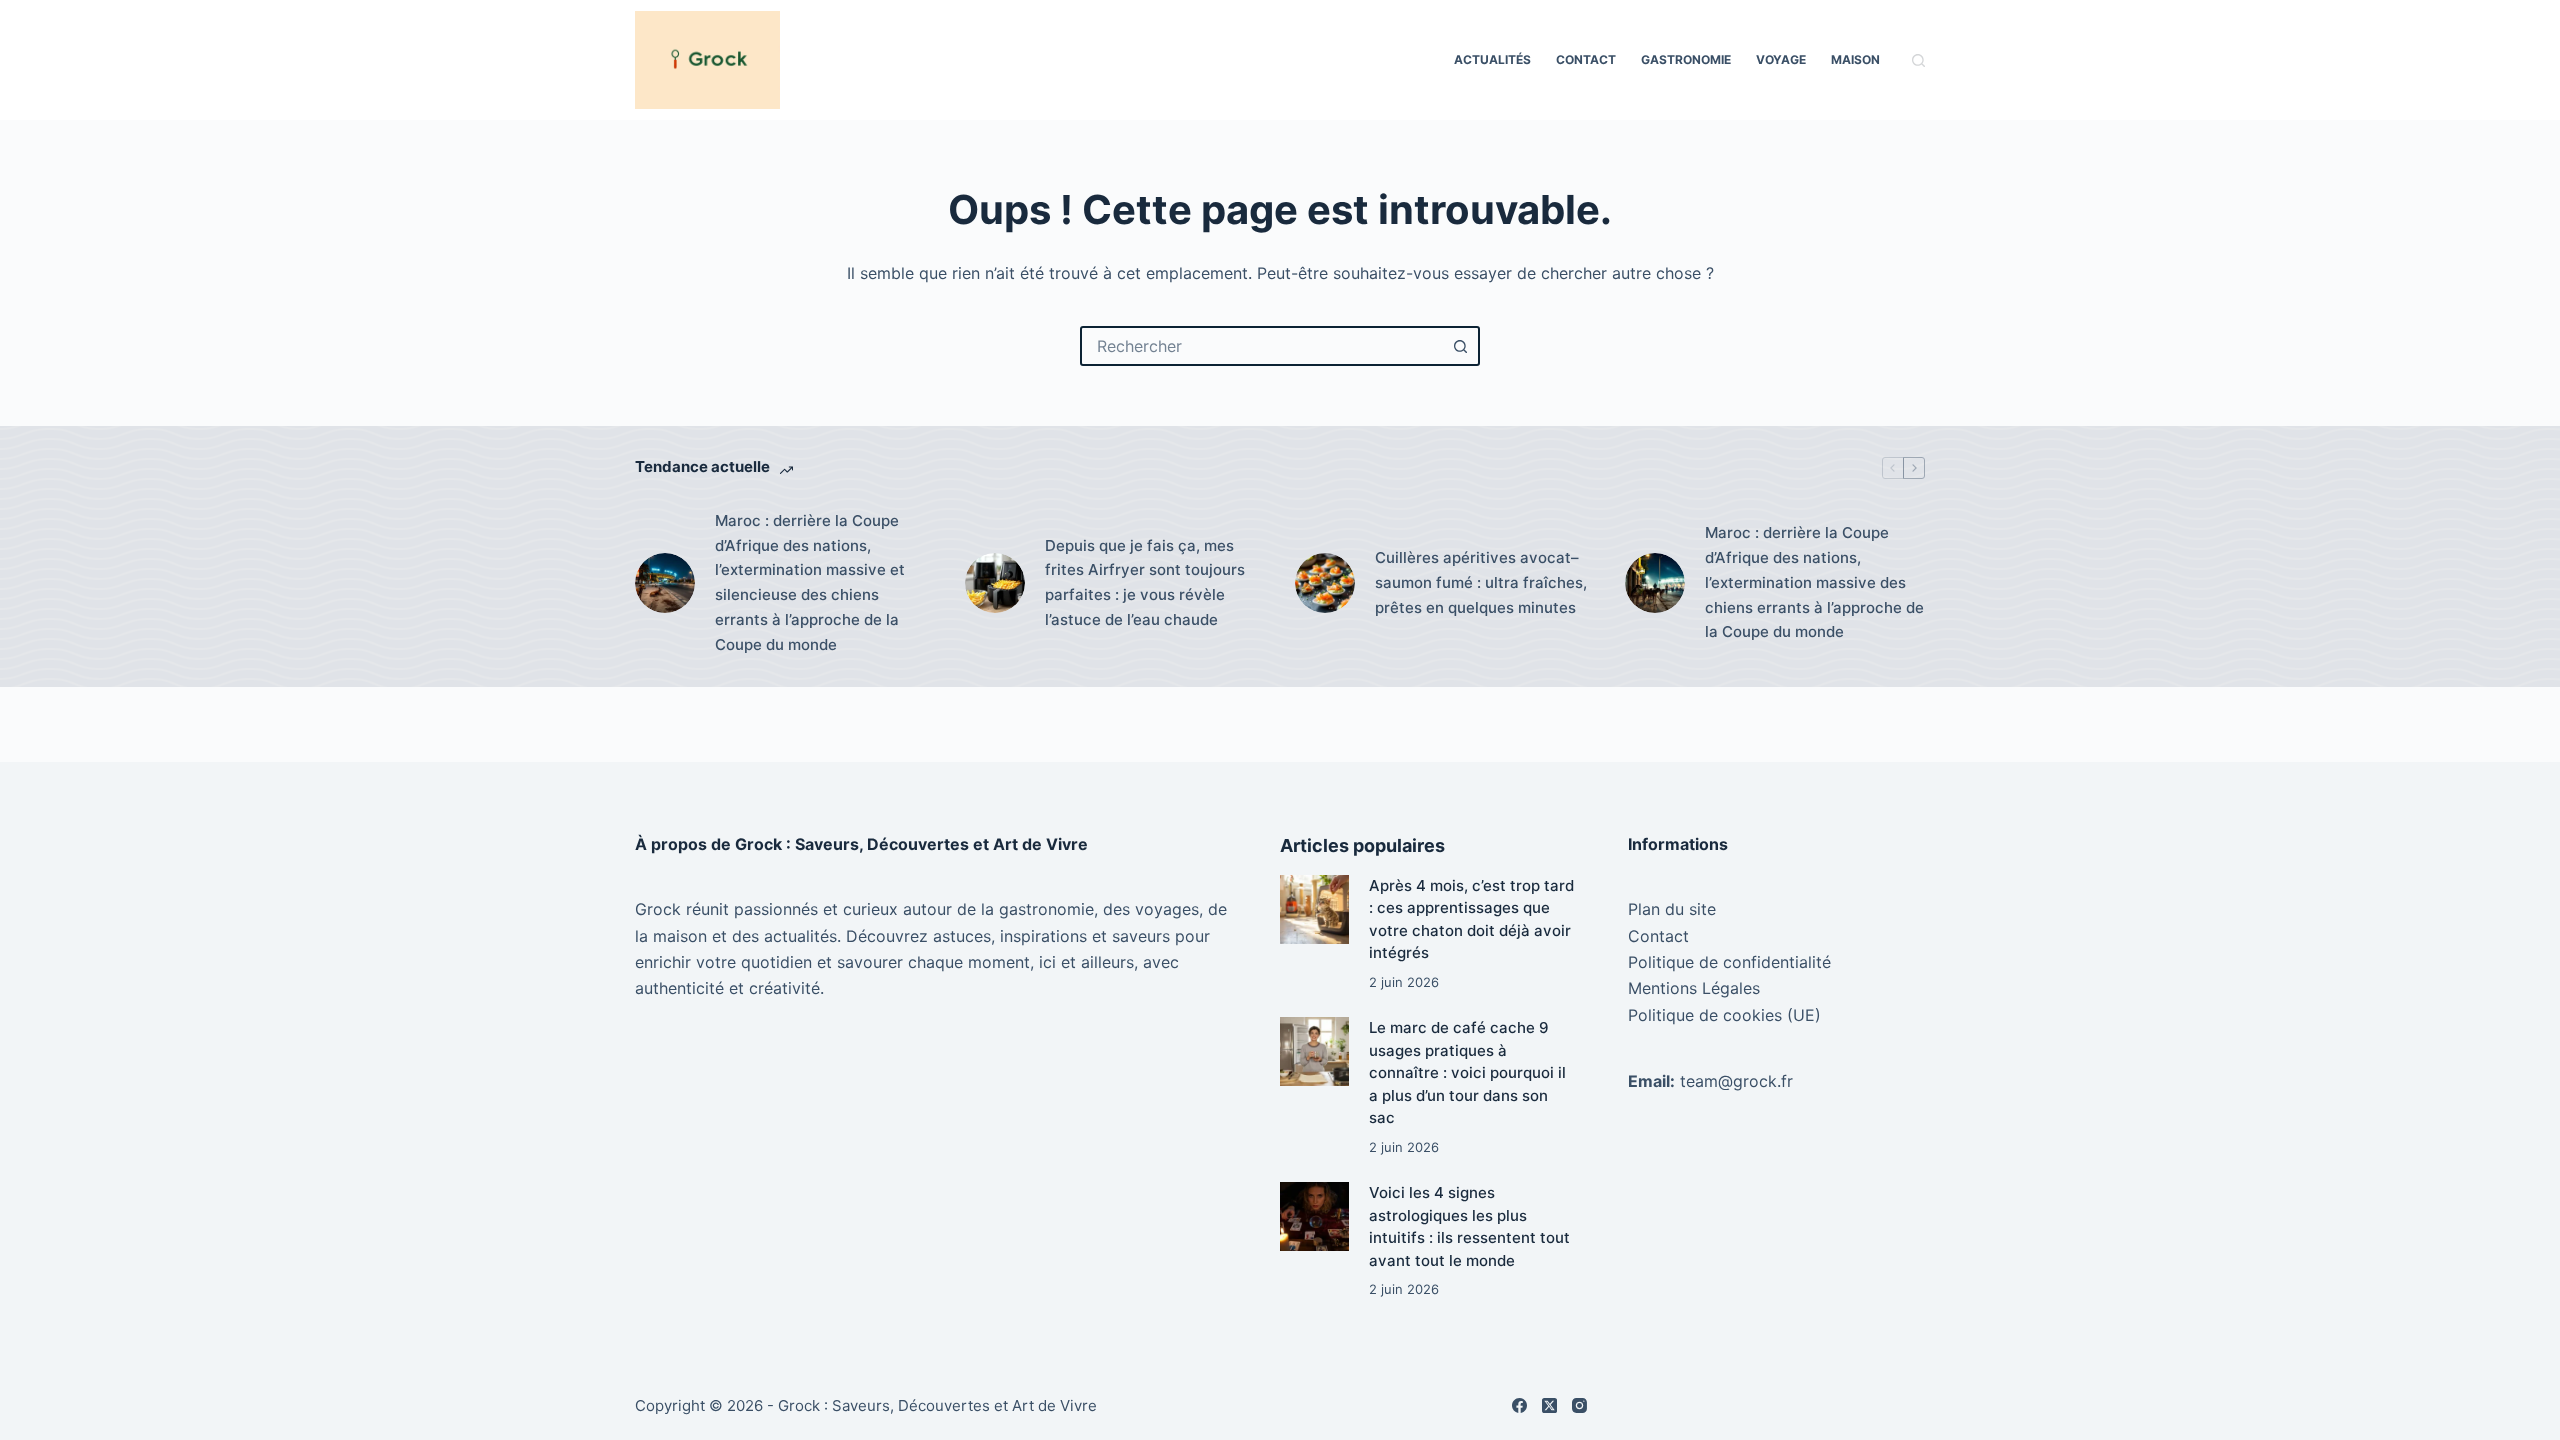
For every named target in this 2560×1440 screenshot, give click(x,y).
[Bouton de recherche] (1460, 346)
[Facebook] (1519, 1405)
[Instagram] (1579, 1405)
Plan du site (1672, 909)
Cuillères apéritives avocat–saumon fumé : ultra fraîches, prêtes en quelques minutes (1481, 582)
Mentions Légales (1694, 988)
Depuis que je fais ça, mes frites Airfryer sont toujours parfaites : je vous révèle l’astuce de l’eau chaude (1145, 582)
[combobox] (1262, 346)
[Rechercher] (1918, 60)
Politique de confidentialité (1729, 962)
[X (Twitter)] (1549, 1405)
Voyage (1781, 59)
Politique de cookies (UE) (1724, 1015)
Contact (1586, 59)
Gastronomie (1686, 59)
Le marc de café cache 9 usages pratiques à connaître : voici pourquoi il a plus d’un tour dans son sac (1467, 1072)
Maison (1855, 59)
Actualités (1492, 59)
